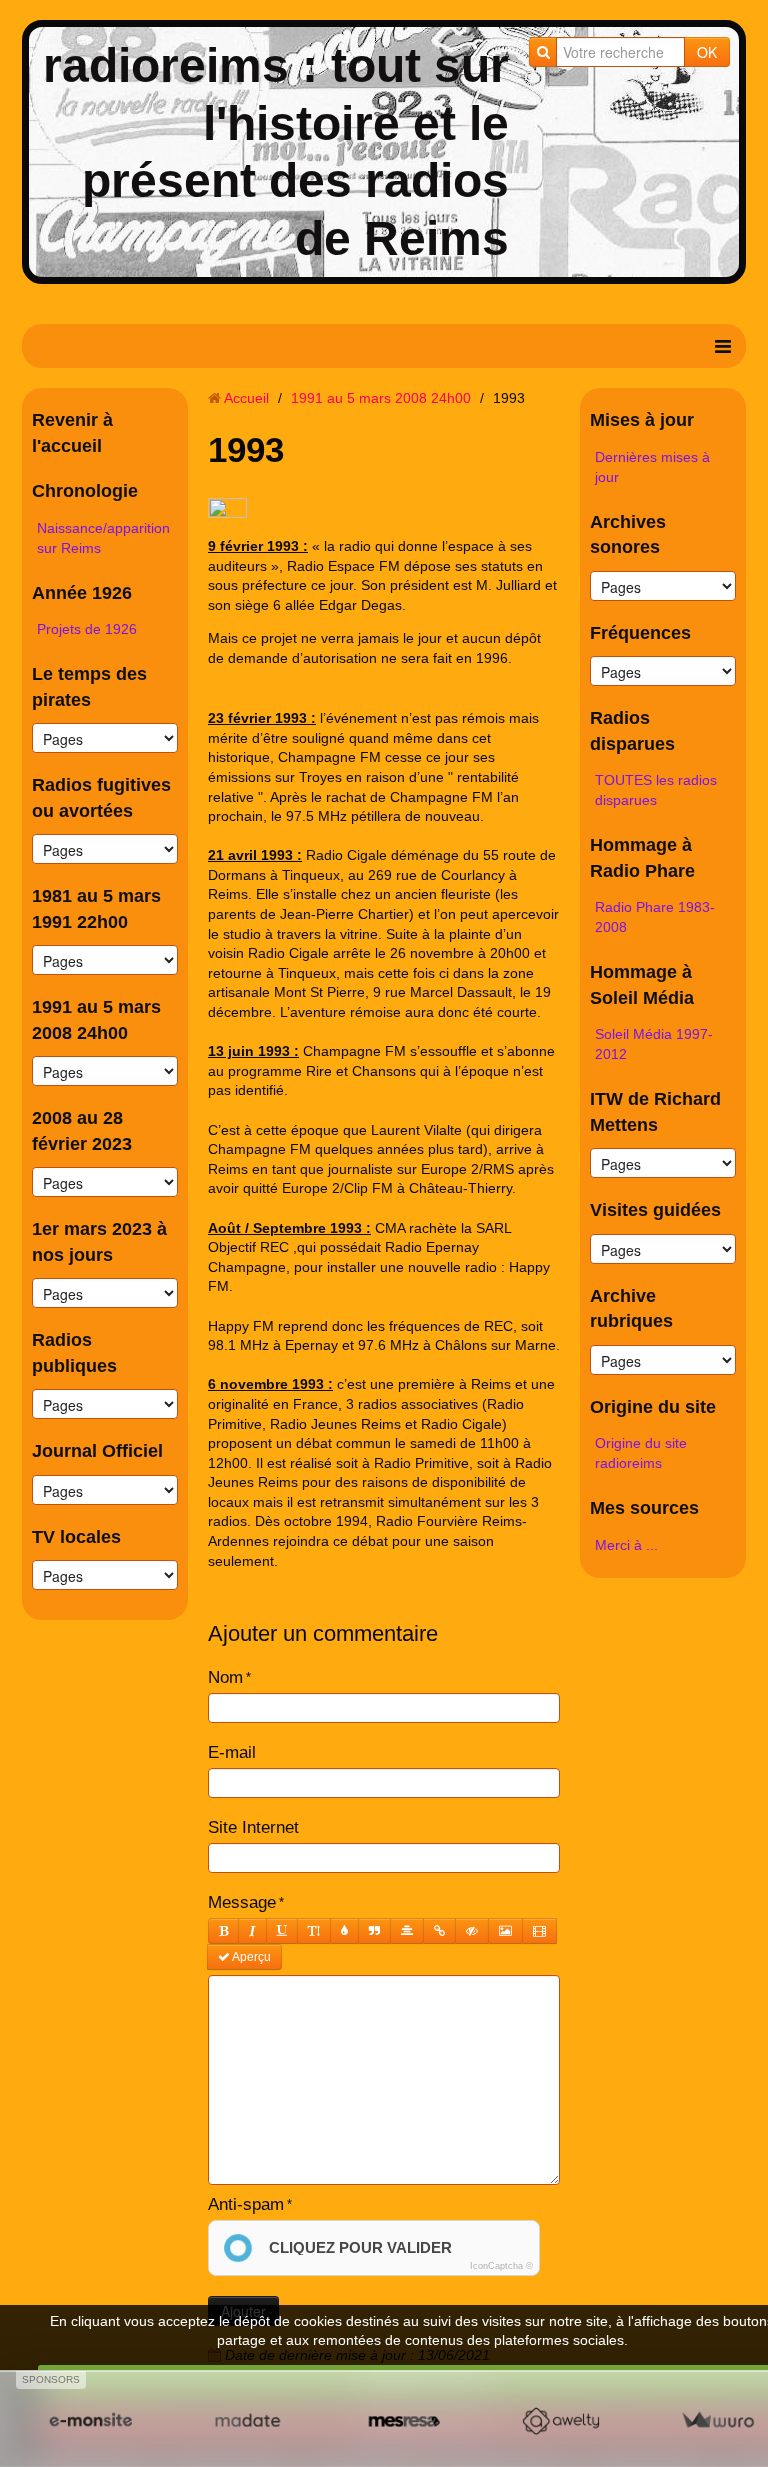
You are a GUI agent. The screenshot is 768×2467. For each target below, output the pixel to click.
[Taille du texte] (314, 1931)
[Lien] (439, 1931)
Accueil (246, 398)
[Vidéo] (539, 1931)
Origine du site (653, 1407)
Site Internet (253, 1827)
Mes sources (644, 1508)
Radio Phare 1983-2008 (655, 917)
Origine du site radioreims (641, 1453)
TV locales (76, 1537)
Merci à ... (626, 1545)
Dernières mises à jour (652, 467)
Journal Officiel (97, 1451)
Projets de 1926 (87, 629)
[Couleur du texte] (344, 1931)
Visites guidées (655, 1210)
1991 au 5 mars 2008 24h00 (381, 398)
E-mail (232, 1752)
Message (242, 1902)
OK (707, 52)
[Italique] (252, 1931)
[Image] (505, 1931)
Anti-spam (246, 2204)
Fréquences (640, 633)
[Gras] (223, 1931)
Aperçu (250, 1957)
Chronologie (85, 491)
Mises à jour (642, 420)
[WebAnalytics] (227, 509)
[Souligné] (282, 1931)
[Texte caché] (472, 1931)
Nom (225, 1677)
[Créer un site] (90, 2421)
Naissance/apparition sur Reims (103, 538)
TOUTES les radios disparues (656, 790)
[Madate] (247, 2421)
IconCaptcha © (501, 2266)
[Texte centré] (407, 1931)
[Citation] (374, 1931)
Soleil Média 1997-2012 (654, 1044)
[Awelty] (560, 2421)
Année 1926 (82, 593)
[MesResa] (404, 2421)
